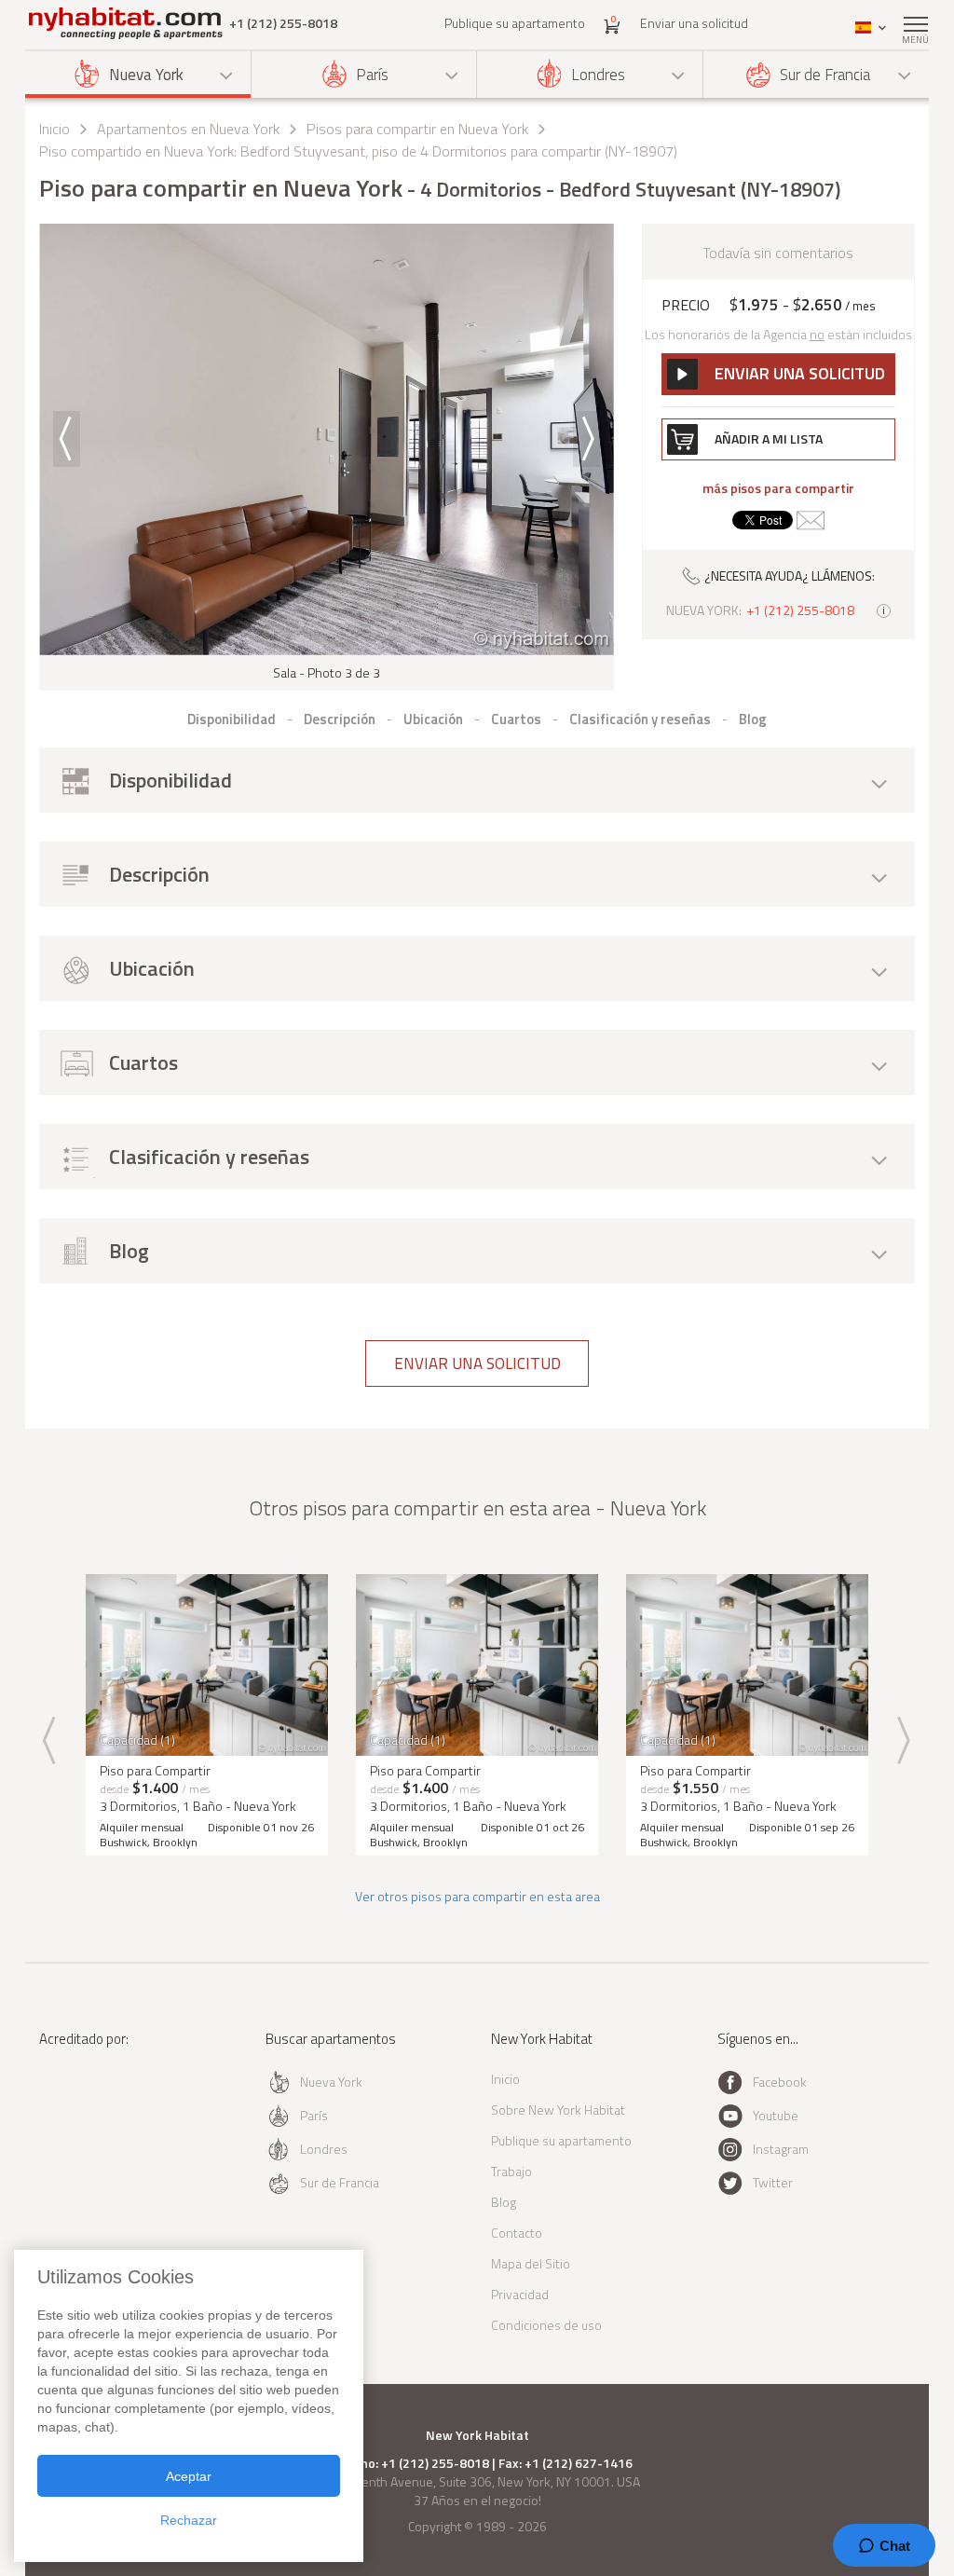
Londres (598, 75)
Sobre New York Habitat (558, 2110)
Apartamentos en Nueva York (188, 129)
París (372, 75)
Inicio (55, 129)
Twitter (773, 2182)
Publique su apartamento (515, 23)
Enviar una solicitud (694, 23)
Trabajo (511, 2171)
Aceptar (189, 2476)
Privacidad (520, 2294)
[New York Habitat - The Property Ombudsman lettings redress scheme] (93, 2115)
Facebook (780, 2082)
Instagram (781, 2149)
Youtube (776, 2115)
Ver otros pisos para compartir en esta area (477, 1896)
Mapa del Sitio (531, 2263)
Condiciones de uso (546, 2325)
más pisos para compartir (778, 488)
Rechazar (189, 2520)
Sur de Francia (825, 75)
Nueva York (146, 75)
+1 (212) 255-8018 (283, 23)
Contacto (517, 2233)
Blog (504, 2202)
